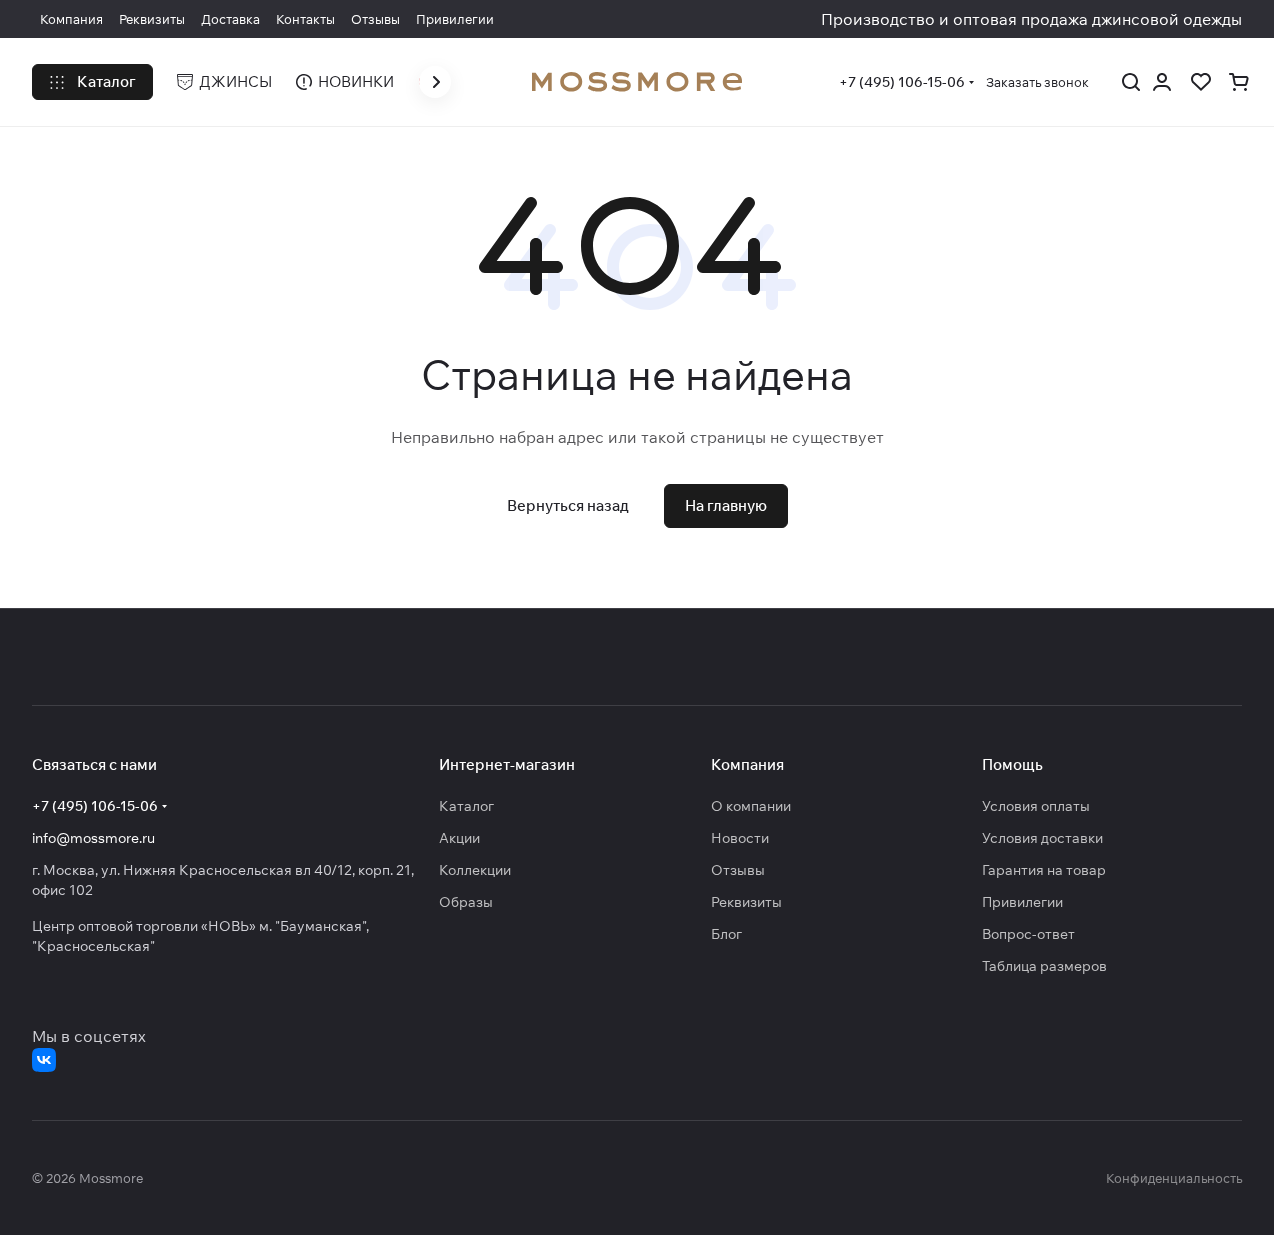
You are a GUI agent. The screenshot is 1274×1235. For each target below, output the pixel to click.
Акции (459, 838)
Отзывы (738, 870)
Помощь (1012, 764)
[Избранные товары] (1200, 82)
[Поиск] (1131, 82)
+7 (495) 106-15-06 (902, 82)
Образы (466, 902)
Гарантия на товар (1044, 870)
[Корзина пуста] (1239, 82)
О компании (751, 806)
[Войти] (1162, 82)
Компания (747, 764)
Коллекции (475, 870)
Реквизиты (746, 902)
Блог (726, 934)
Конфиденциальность (1174, 1178)
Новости (740, 838)
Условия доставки (1042, 838)
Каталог (466, 806)
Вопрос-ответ (1028, 934)
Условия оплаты (1036, 806)
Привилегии (1022, 902)
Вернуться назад (568, 505)
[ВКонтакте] (44, 1060)
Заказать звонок (1037, 82)
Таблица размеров (1044, 966)
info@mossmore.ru (93, 838)
